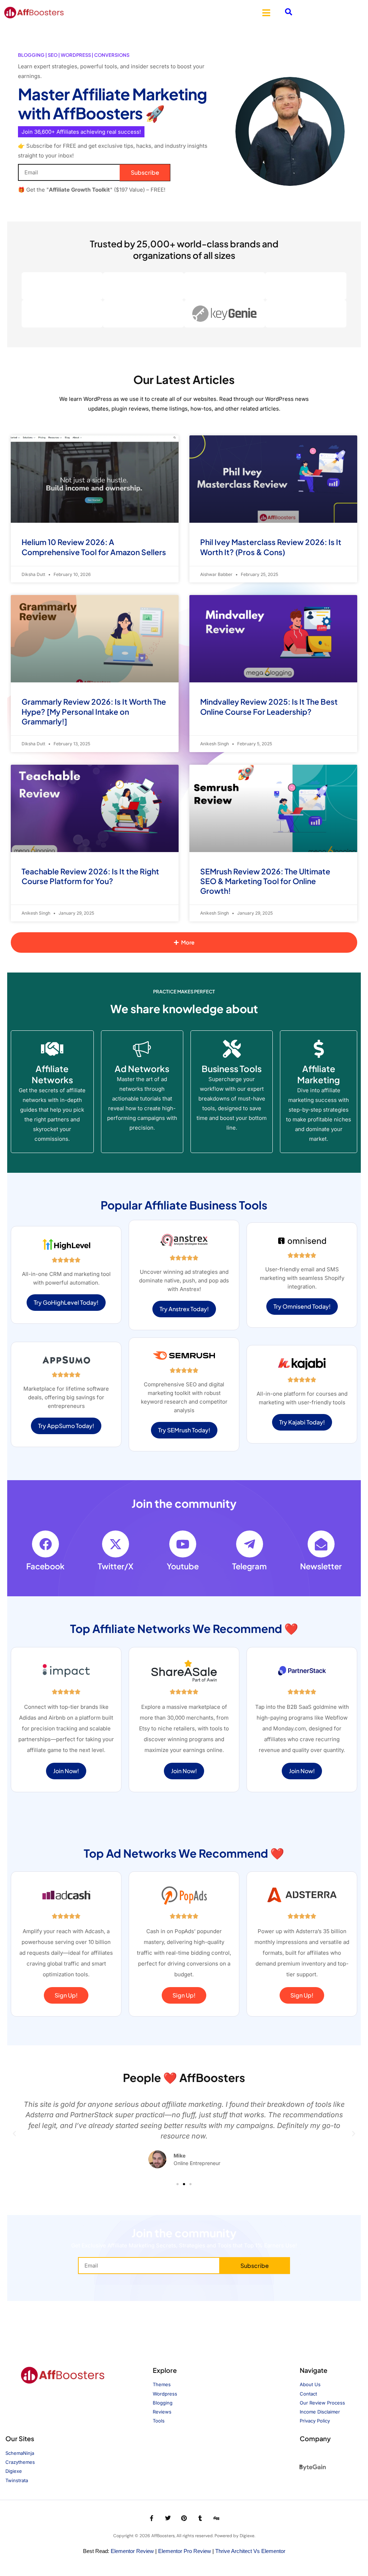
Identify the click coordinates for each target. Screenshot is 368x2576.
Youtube (183, 1566)
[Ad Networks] (142, 1049)
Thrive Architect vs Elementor (250, 2551)
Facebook (45, 1566)
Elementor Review (132, 2551)
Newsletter (321, 1566)
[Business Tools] (232, 1049)
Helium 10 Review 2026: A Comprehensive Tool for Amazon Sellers (94, 547)
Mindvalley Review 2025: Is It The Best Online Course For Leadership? (269, 706)
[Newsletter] (321, 1544)
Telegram (249, 1566)
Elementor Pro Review (185, 2551)
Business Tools (232, 1069)
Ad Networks (142, 1069)
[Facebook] (45, 1544)
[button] (266, 13)
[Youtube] (183, 1544)
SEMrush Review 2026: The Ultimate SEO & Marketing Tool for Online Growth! (265, 881)
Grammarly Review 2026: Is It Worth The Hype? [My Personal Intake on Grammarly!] (94, 712)
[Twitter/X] (116, 1544)
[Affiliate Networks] (52, 1049)
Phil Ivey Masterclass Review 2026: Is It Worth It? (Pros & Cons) (271, 547)
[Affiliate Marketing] (319, 1049)
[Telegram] (250, 1544)
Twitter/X (116, 1566)
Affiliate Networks (52, 1074)
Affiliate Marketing (319, 1074)
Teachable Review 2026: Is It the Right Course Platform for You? (90, 876)
